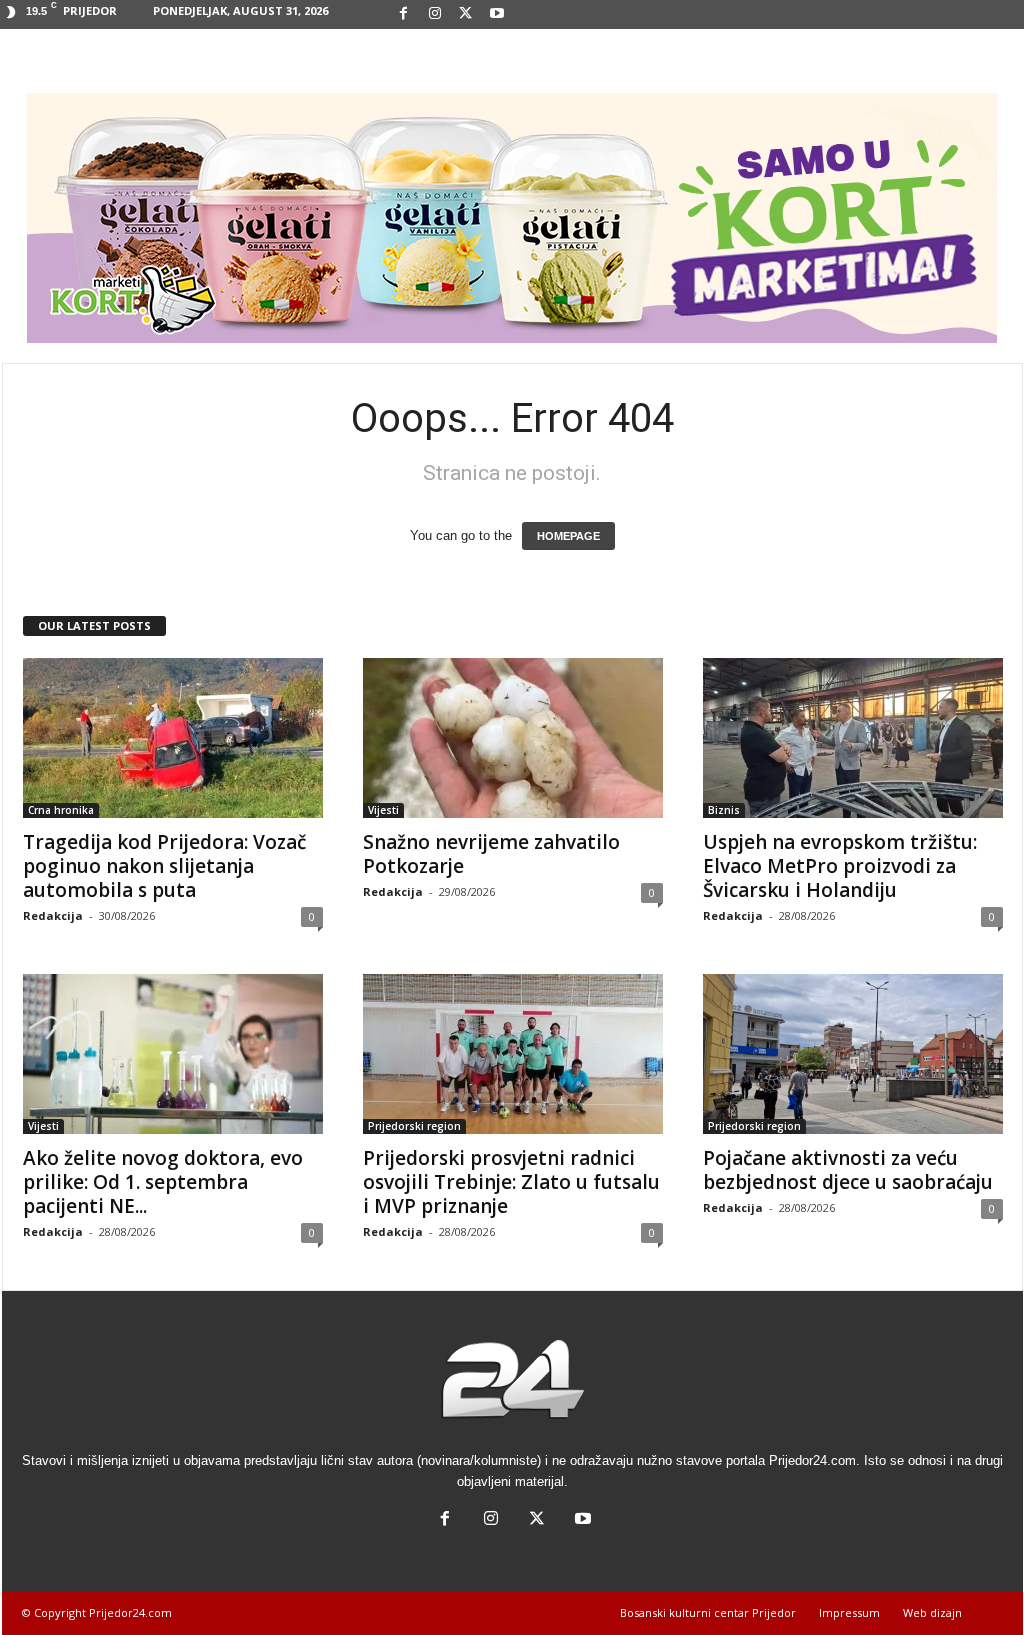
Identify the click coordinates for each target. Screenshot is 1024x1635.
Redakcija (53, 915)
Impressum (849, 1612)
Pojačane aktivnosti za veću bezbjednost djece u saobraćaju (848, 1170)
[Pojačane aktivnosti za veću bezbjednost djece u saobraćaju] (853, 1054)
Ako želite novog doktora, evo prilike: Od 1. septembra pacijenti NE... (163, 1182)
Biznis (724, 810)
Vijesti (383, 810)
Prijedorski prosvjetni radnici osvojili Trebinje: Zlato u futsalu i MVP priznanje (511, 1182)
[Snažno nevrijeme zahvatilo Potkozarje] (513, 738)
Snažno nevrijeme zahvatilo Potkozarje (491, 854)
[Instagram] (435, 14)
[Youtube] (497, 14)
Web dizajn (932, 1612)
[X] (466, 14)
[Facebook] (404, 14)
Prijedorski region (414, 1126)
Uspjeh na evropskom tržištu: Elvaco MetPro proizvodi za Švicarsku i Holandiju (840, 866)
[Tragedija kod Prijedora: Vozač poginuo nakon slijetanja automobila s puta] (173, 738)
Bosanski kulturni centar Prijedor (708, 1612)
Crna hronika (61, 810)
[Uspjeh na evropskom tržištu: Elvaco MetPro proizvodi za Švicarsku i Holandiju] (853, 738)
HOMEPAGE (568, 536)
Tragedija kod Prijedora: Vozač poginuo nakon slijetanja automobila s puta (164, 866)
